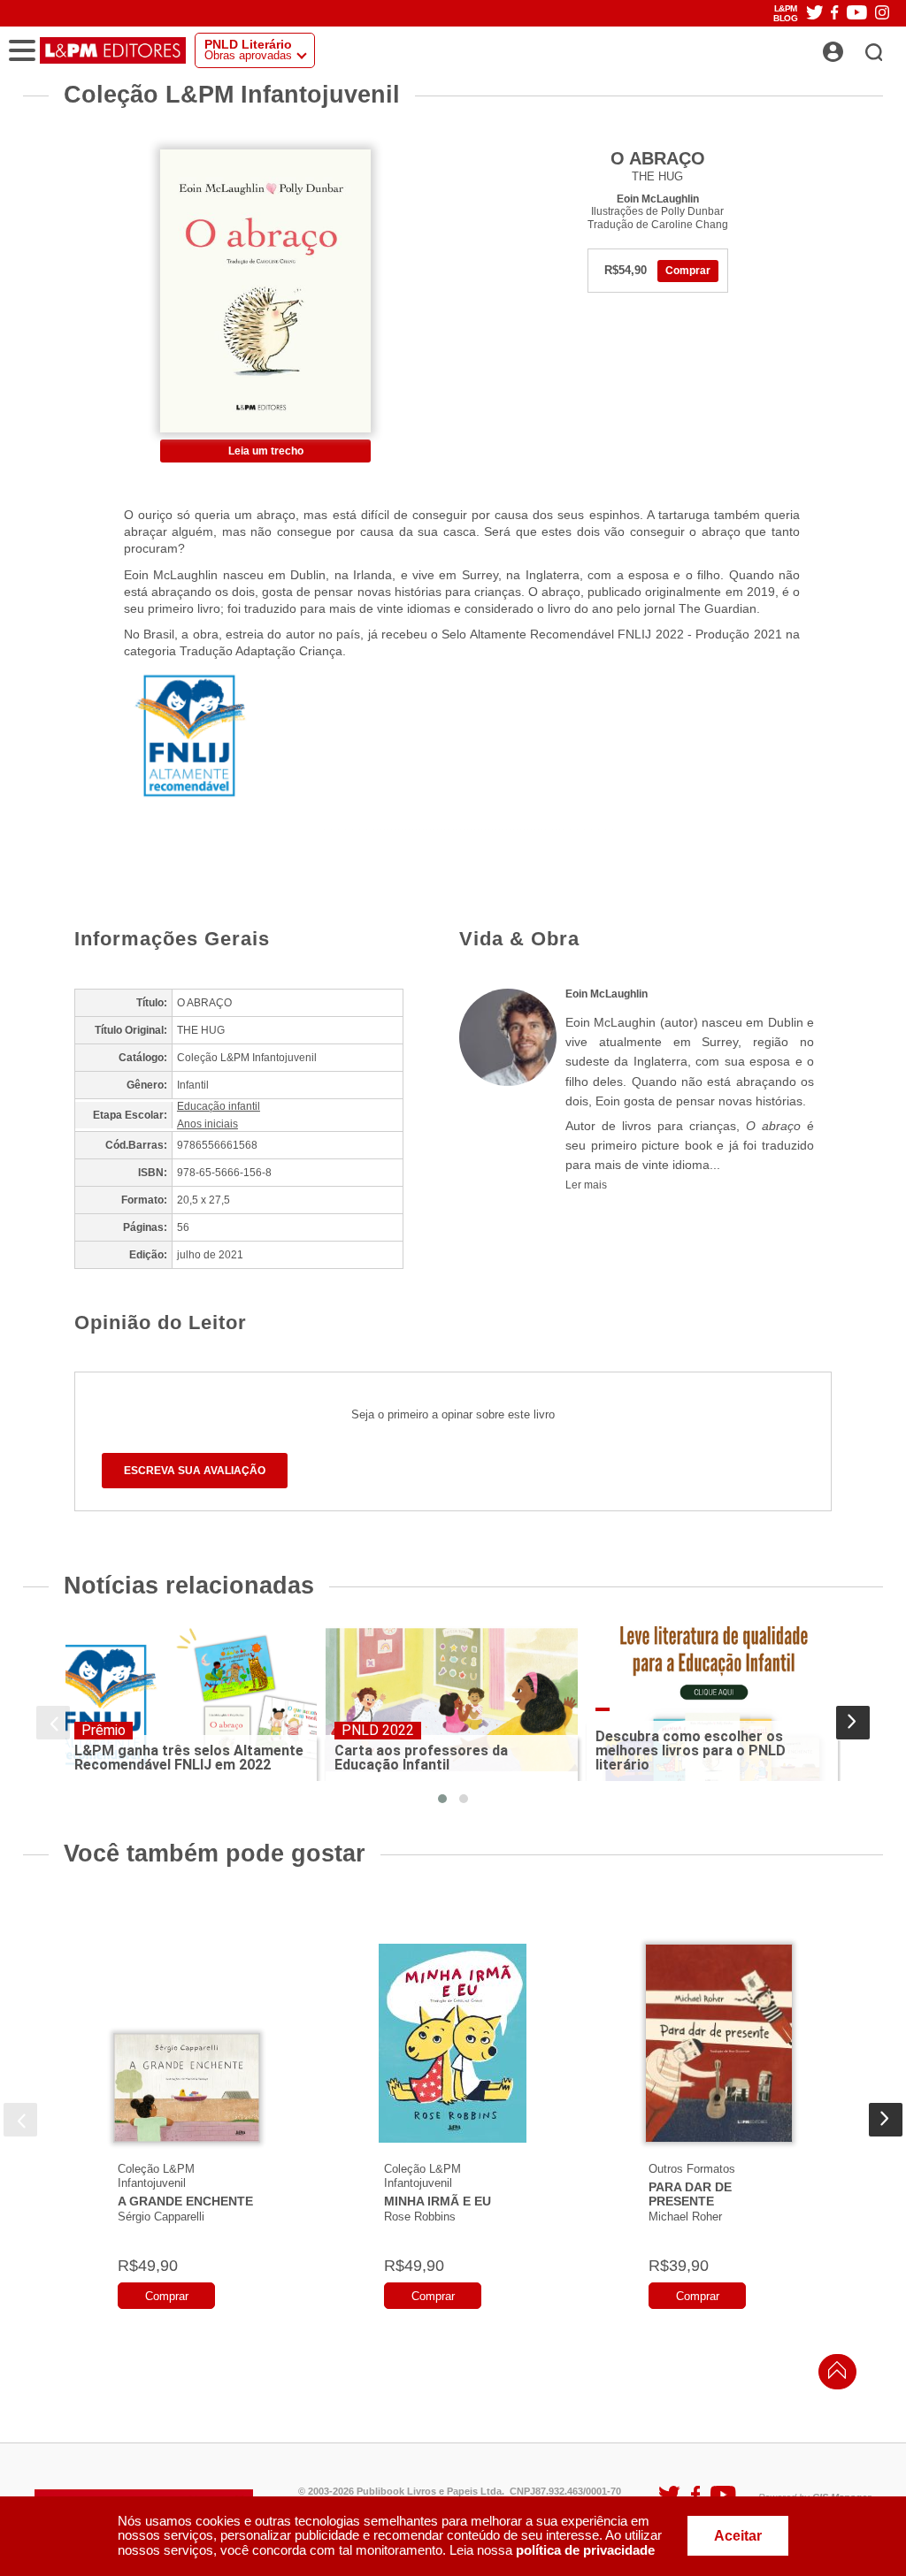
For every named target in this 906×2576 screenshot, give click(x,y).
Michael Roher (685, 2217)
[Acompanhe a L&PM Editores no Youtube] (857, 14)
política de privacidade (585, 2550)
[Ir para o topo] (833, 2375)
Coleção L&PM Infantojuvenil (156, 2176)
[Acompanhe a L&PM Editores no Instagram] (882, 14)
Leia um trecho (266, 451)
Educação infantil (219, 1106)
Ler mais (586, 1185)
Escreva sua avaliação (195, 1471)
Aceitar (738, 2536)
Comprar (688, 271)
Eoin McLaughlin (658, 199)
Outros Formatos (692, 2169)
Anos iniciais (207, 1124)
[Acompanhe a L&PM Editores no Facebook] (834, 14)
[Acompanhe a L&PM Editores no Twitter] (815, 14)
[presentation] (53, 1723)
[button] (442, 1799)
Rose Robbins (420, 2217)
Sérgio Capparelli (161, 2217)
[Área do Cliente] (852, 47)
